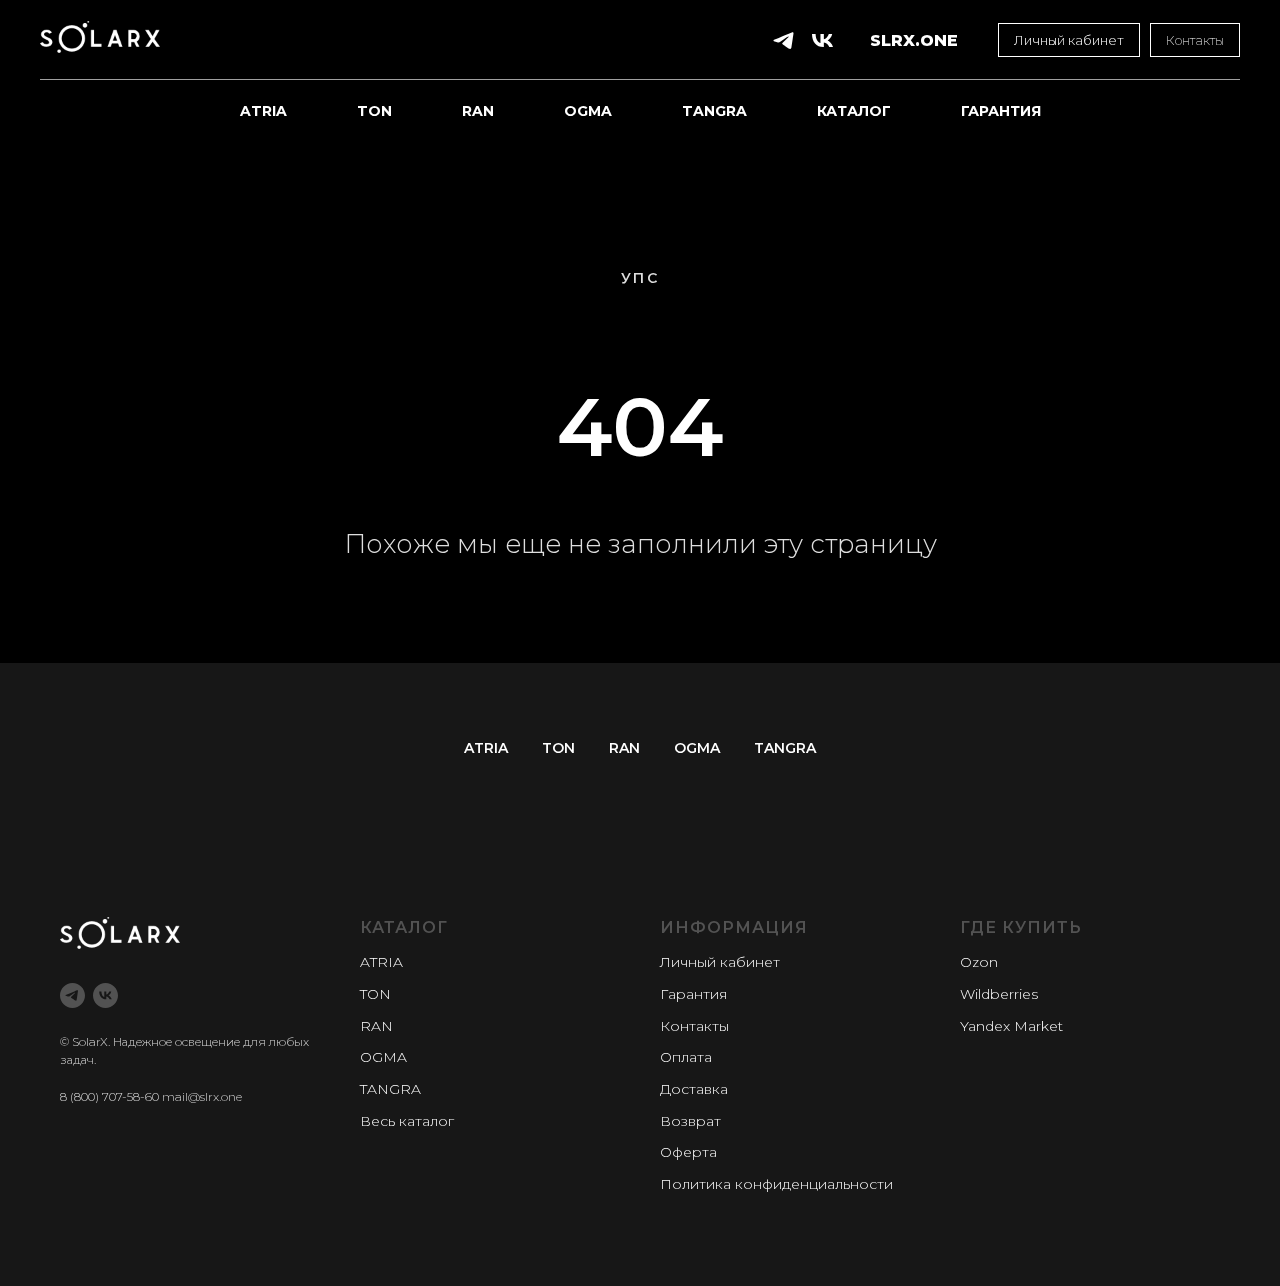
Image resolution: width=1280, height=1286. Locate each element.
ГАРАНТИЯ (1001, 111)
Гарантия (693, 994)
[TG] (783, 40)
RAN (478, 111)
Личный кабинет (720, 962)
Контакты (694, 1026)
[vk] (105, 995)
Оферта (688, 1152)
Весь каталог (407, 1121)
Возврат (690, 1121)
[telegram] (72, 995)
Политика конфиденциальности (776, 1184)
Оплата (686, 1057)
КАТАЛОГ (854, 111)
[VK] (822, 40)
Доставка (694, 1089)
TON (374, 111)
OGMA (588, 111)
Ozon (979, 962)
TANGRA (714, 111)
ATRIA (263, 111)
